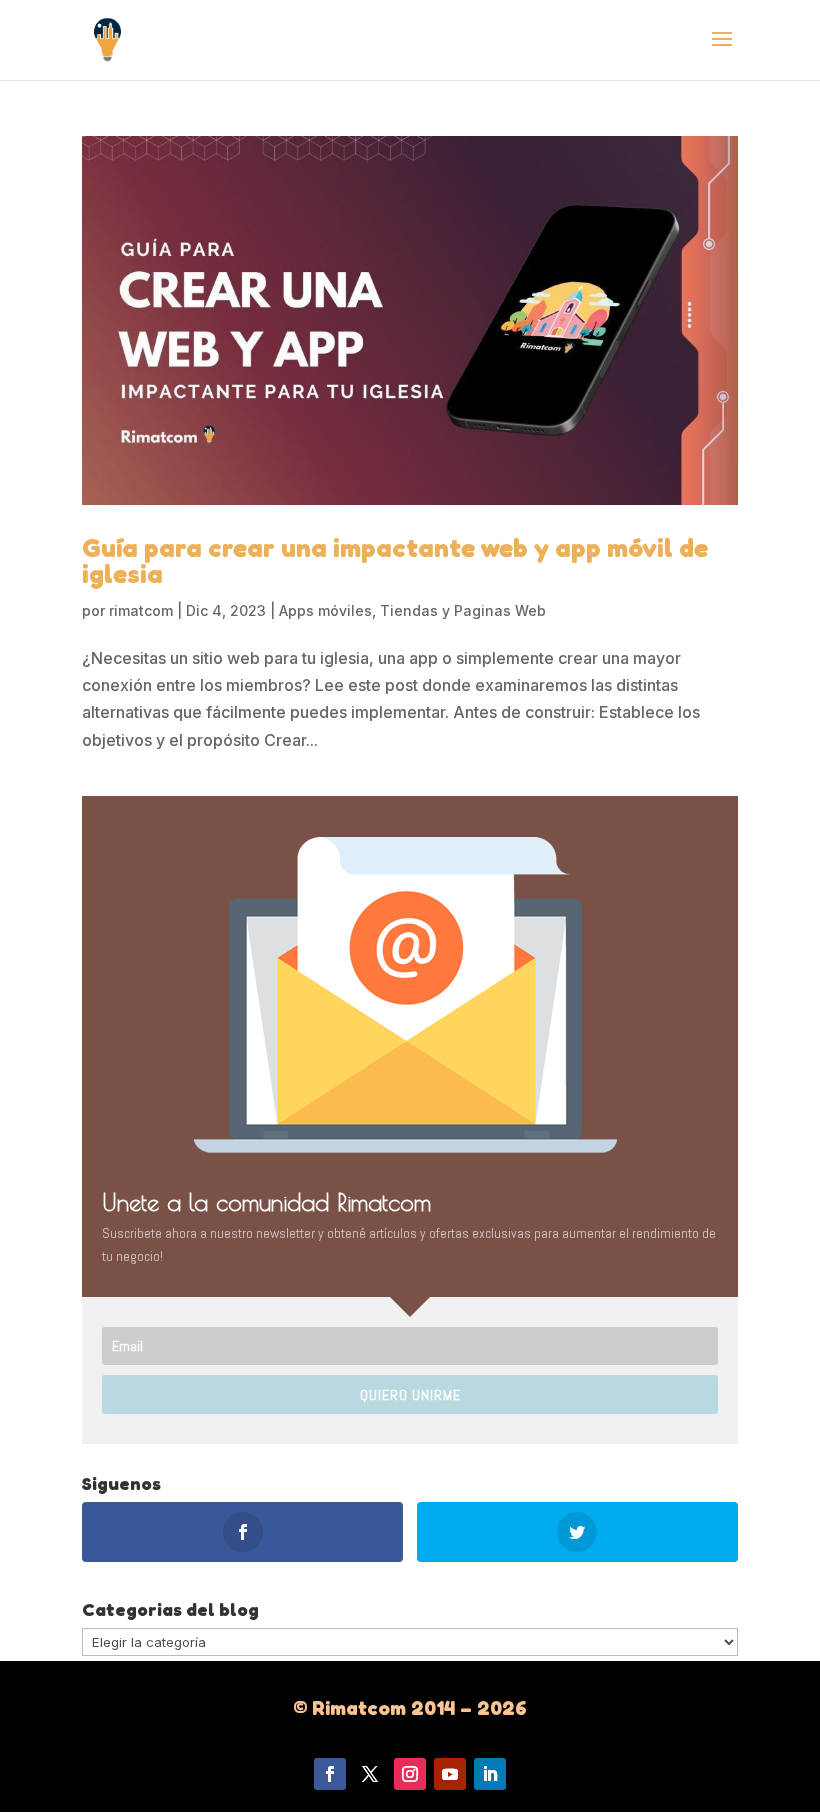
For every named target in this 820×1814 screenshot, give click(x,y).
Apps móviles (325, 610)
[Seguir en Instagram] (410, 1774)
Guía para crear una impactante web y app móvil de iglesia (395, 560)
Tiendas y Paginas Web (463, 610)
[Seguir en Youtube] (450, 1774)
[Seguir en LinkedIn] (490, 1774)
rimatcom (141, 610)
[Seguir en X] (370, 1774)
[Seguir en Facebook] (330, 1774)
